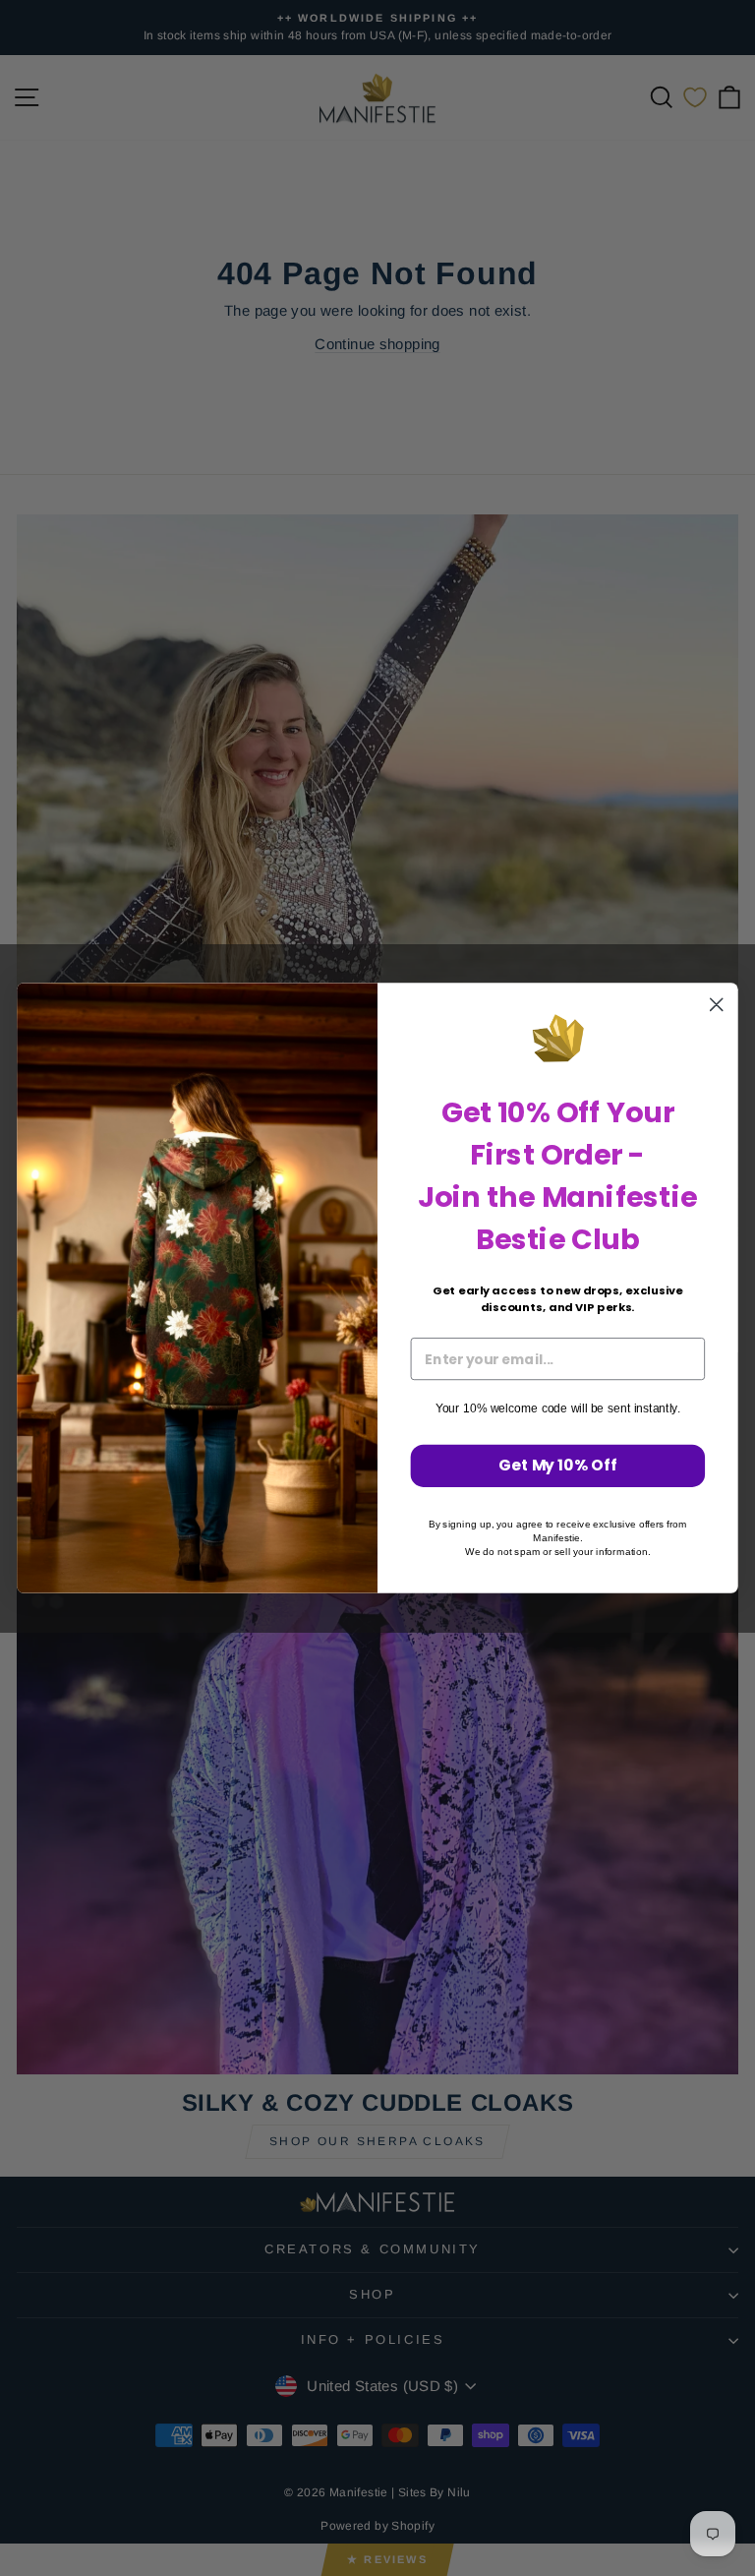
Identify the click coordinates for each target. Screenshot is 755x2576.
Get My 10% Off (558, 1466)
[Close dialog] (717, 1004)
